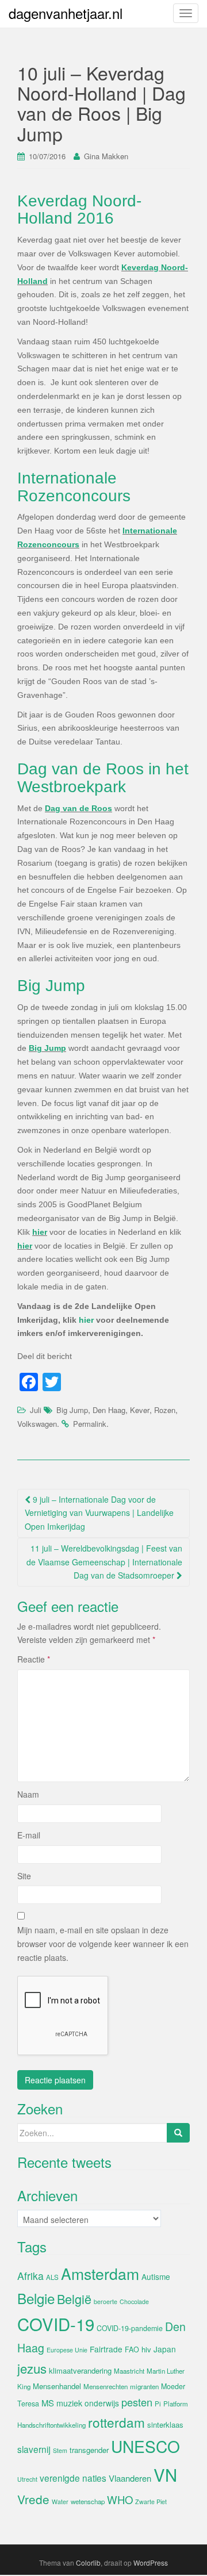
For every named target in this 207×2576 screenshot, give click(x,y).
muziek (69, 2403)
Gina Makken (106, 156)
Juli (36, 1410)
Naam (28, 1794)
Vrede (33, 2499)
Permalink (90, 1424)
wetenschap (88, 2501)
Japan (165, 2349)
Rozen (165, 1410)
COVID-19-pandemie (130, 2328)
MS (48, 2403)
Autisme (156, 2276)
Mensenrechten (106, 2386)
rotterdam (116, 2422)
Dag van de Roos (78, 808)
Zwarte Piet (151, 2502)
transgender (89, 2450)
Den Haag (109, 1410)
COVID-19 (56, 2324)
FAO (132, 2350)
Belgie (36, 2298)
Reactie (34, 1659)
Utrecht (27, 2479)
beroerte (106, 2301)
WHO (120, 2500)
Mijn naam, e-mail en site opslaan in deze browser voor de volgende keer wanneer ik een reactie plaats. (103, 1944)
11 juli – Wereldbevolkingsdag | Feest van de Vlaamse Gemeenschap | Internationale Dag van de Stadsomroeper (104, 1562)
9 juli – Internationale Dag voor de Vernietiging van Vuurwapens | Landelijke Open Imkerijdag (99, 1513)
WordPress (151, 2562)
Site (24, 1876)
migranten (144, 2386)
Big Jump (47, 1048)
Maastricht (129, 2371)
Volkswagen (37, 1424)
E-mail (29, 1835)
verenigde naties (73, 2478)
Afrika (30, 2276)
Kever (140, 1410)
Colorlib (88, 2562)
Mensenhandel (57, 2386)
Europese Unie (67, 2350)
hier (40, 1232)
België (74, 2299)
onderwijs (102, 2403)
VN (165, 2474)
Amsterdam (100, 2273)
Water (60, 2502)
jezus (32, 2368)
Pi (158, 2404)
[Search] (178, 2133)
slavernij (34, 2449)
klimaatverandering (80, 2370)
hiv (146, 2349)
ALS (52, 2277)
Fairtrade (106, 2349)
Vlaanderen (130, 2478)
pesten (137, 2402)
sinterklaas (165, 2425)
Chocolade (134, 2301)
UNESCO (145, 2446)
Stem (60, 2450)
